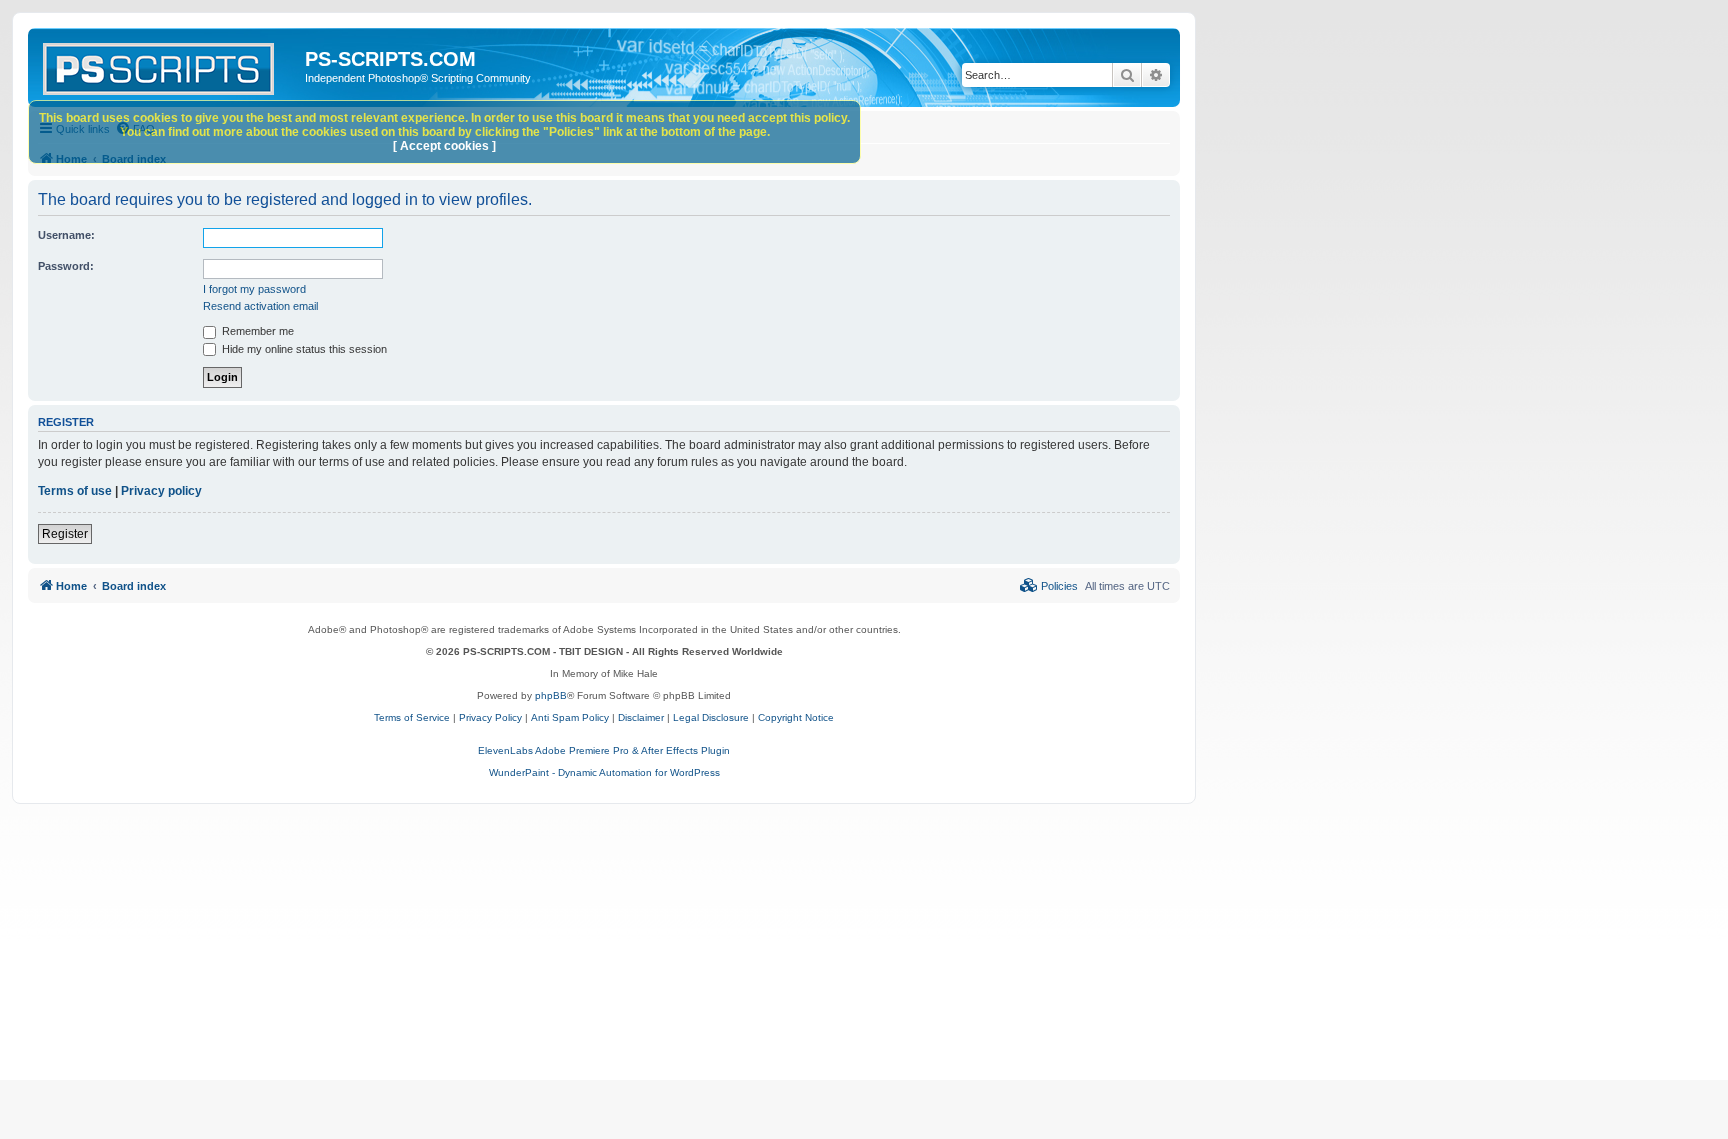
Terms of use (75, 491)
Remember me (256, 331)
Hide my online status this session (303, 349)
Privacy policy (161, 491)
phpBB (551, 695)
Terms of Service (412, 717)
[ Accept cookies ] (444, 146)
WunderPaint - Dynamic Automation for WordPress (604, 772)
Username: (66, 235)
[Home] (169, 65)
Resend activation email (260, 306)
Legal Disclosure (711, 717)
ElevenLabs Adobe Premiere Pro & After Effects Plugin (604, 750)
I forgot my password (254, 289)
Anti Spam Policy (570, 717)
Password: (66, 266)
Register (65, 534)
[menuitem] (1049, 586)
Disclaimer (641, 717)
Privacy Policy (490, 717)
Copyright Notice (796, 717)
